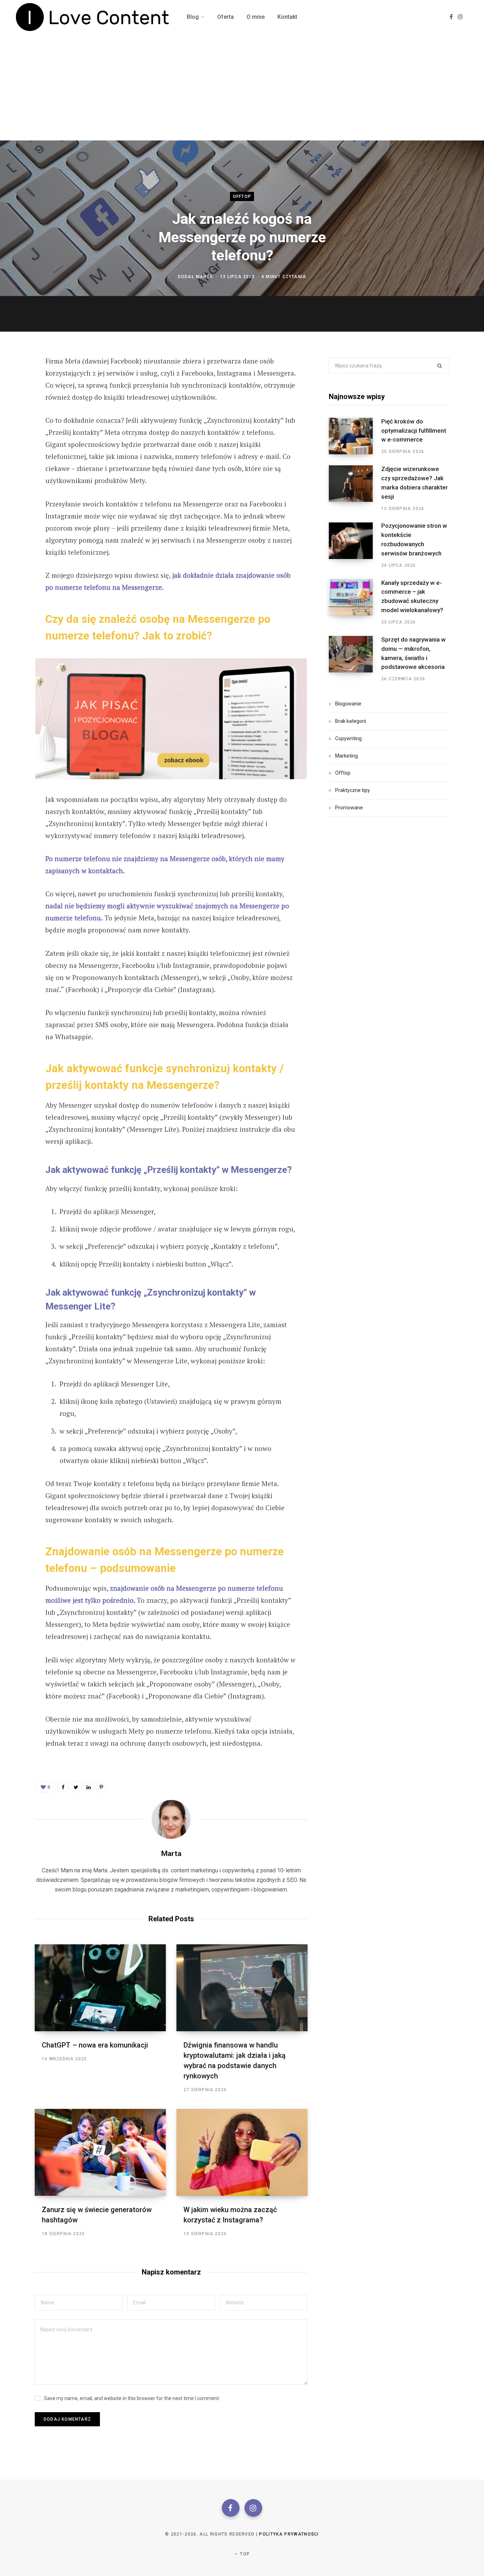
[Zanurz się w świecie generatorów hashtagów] (100, 2152)
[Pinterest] (16, 419)
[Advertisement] (242, 87)
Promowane (349, 808)
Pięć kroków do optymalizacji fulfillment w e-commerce (414, 431)
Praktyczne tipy (353, 790)
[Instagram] (253, 2508)
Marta (204, 277)
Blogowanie (348, 704)
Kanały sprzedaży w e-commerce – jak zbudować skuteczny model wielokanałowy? (412, 596)
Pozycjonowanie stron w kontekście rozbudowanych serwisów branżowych (414, 539)
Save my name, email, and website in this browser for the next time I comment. (132, 2398)
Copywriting (348, 738)
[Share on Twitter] (16, 400)
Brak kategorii (351, 721)
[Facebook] (231, 2508)
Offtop (242, 196)
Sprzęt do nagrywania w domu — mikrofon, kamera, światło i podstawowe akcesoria (413, 653)
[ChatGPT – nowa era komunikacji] (100, 1988)
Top (244, 2554)
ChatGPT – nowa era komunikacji (95, 2045)
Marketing (347, 756)
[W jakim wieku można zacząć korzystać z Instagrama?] (242, 2152)
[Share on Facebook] (16, 381)
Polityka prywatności (289, 2534)
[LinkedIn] (89, 1787)
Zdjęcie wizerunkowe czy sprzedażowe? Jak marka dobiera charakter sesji (415, 483)
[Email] (16, 438)
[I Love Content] (93, 17)
